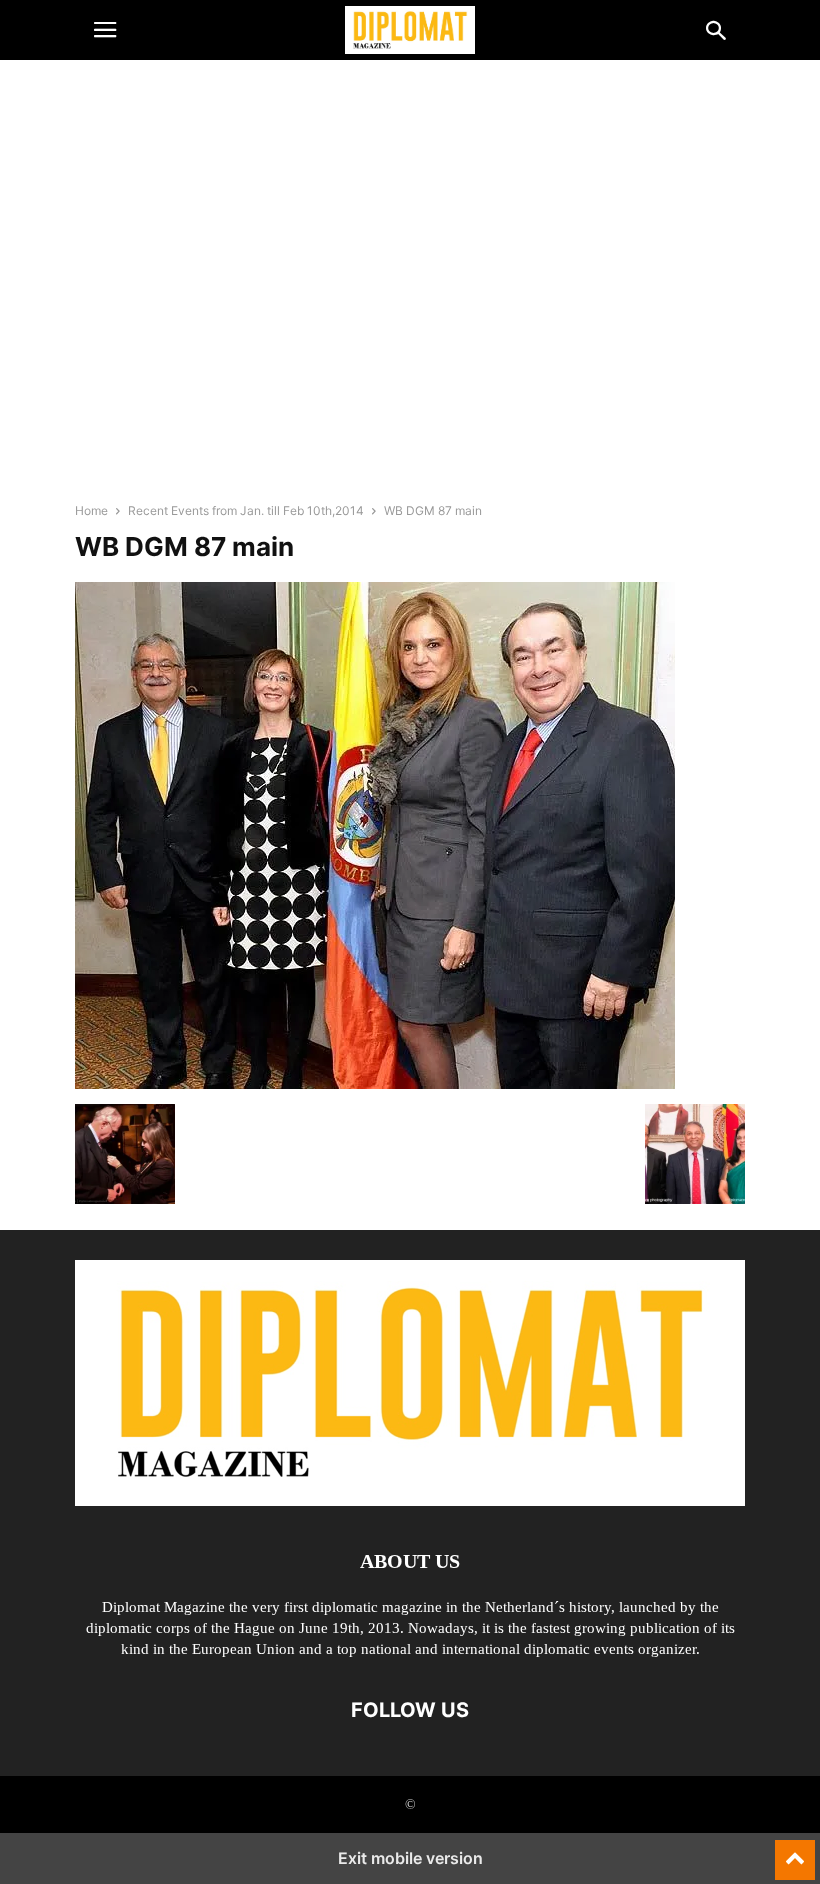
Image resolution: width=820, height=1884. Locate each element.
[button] (105, 30)
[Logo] (410, 1500)
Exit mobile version (410, 1858)
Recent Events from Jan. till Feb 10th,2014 (246, 510)
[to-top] (795, 1851)
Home (91, 510)
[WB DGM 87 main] (375, 1083)
